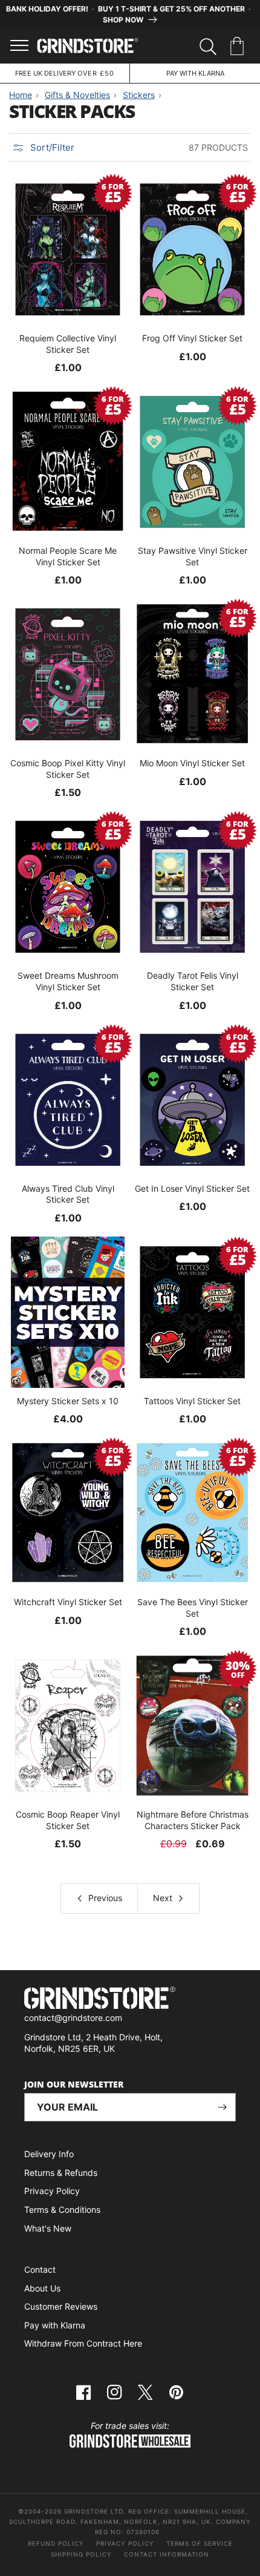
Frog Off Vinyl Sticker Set (192, 338)
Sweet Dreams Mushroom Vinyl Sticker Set (68, 981)
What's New (48, 2228)
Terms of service (200, 2543)
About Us (42, 2288)
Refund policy (56, 2543)
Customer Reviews (61, 2306)
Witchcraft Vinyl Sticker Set (68, 1602)
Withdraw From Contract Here (83, 2343)
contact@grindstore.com (73, 2018)
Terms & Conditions (62, 2210)
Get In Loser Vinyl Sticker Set (192, 1188)
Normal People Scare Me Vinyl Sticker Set (68, 556)
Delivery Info (49, 2154)
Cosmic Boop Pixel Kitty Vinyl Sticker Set (68, 768)
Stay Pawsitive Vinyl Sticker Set (193, 556)
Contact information (167, 2554)
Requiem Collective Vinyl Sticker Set (68, 343)
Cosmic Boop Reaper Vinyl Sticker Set (68, 1820)
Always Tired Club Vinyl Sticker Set (68, 1194)
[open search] (208, 47)
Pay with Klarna (55, 2325)
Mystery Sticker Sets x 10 (68, 1401)
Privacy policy (125, 2543)
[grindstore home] (130, 1999)
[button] (239, 47)
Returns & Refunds (61, 2173)
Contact (40, 2269)
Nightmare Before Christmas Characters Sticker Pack (193, 1820)
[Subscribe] (222, 2107)
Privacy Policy (52, 2191)
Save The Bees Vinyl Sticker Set (193, 1607)
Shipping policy (81, 2554)
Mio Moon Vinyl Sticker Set (192, 763)
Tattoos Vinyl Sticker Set (192, 1401)
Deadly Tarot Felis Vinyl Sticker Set (193, 981)
